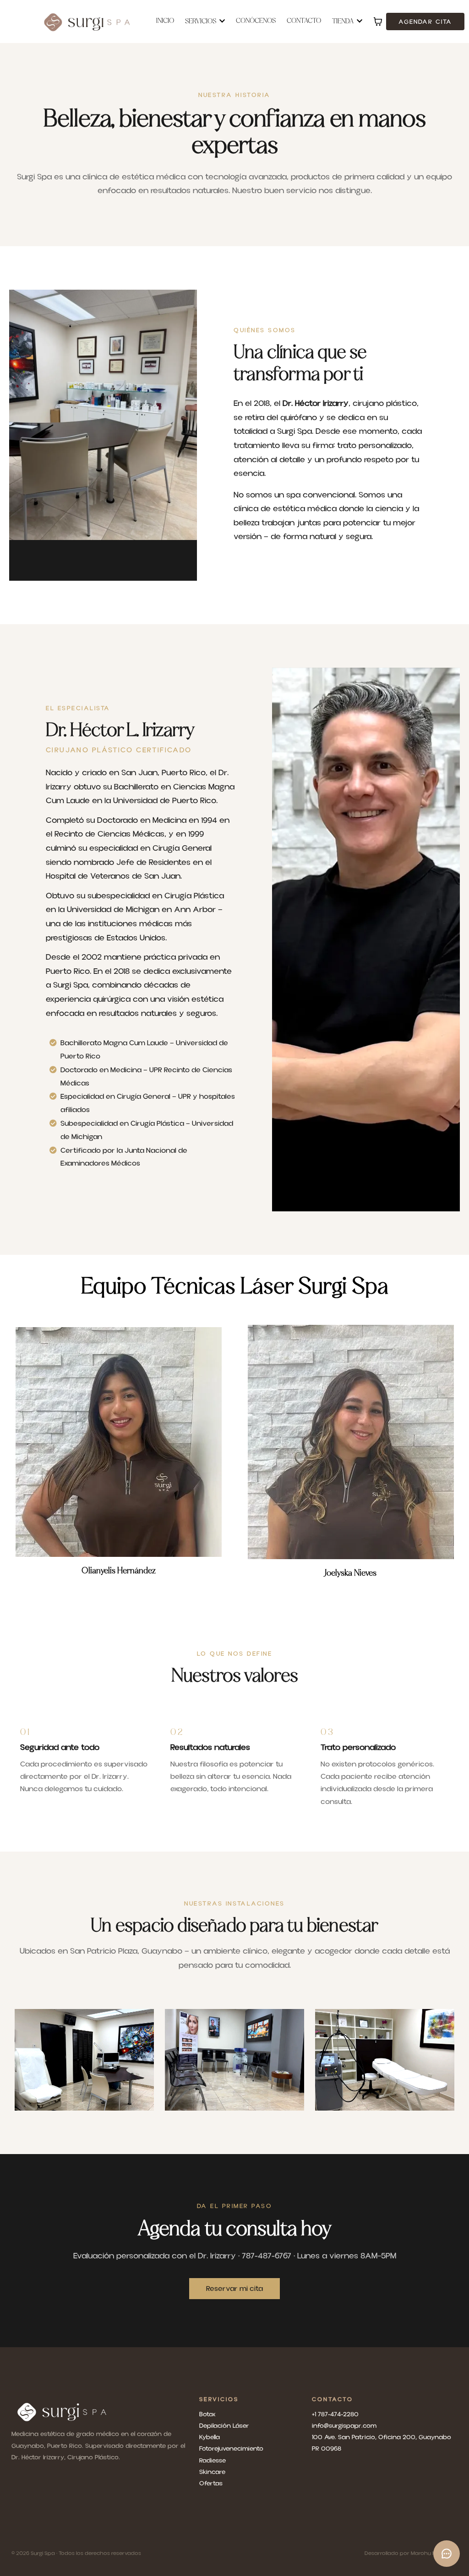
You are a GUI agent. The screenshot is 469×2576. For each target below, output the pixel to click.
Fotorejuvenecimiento (231, 2449)
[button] (359, 22)
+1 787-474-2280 (335, 2414)
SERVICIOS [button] (201, 22)
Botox (207, 2414)
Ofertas (211, 2484)
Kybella (210, 2437)
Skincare (212, 2472)
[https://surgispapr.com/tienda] (103, 2412)
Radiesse (213, 2461)
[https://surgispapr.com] (87, 22)
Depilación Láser (224, 2426)
